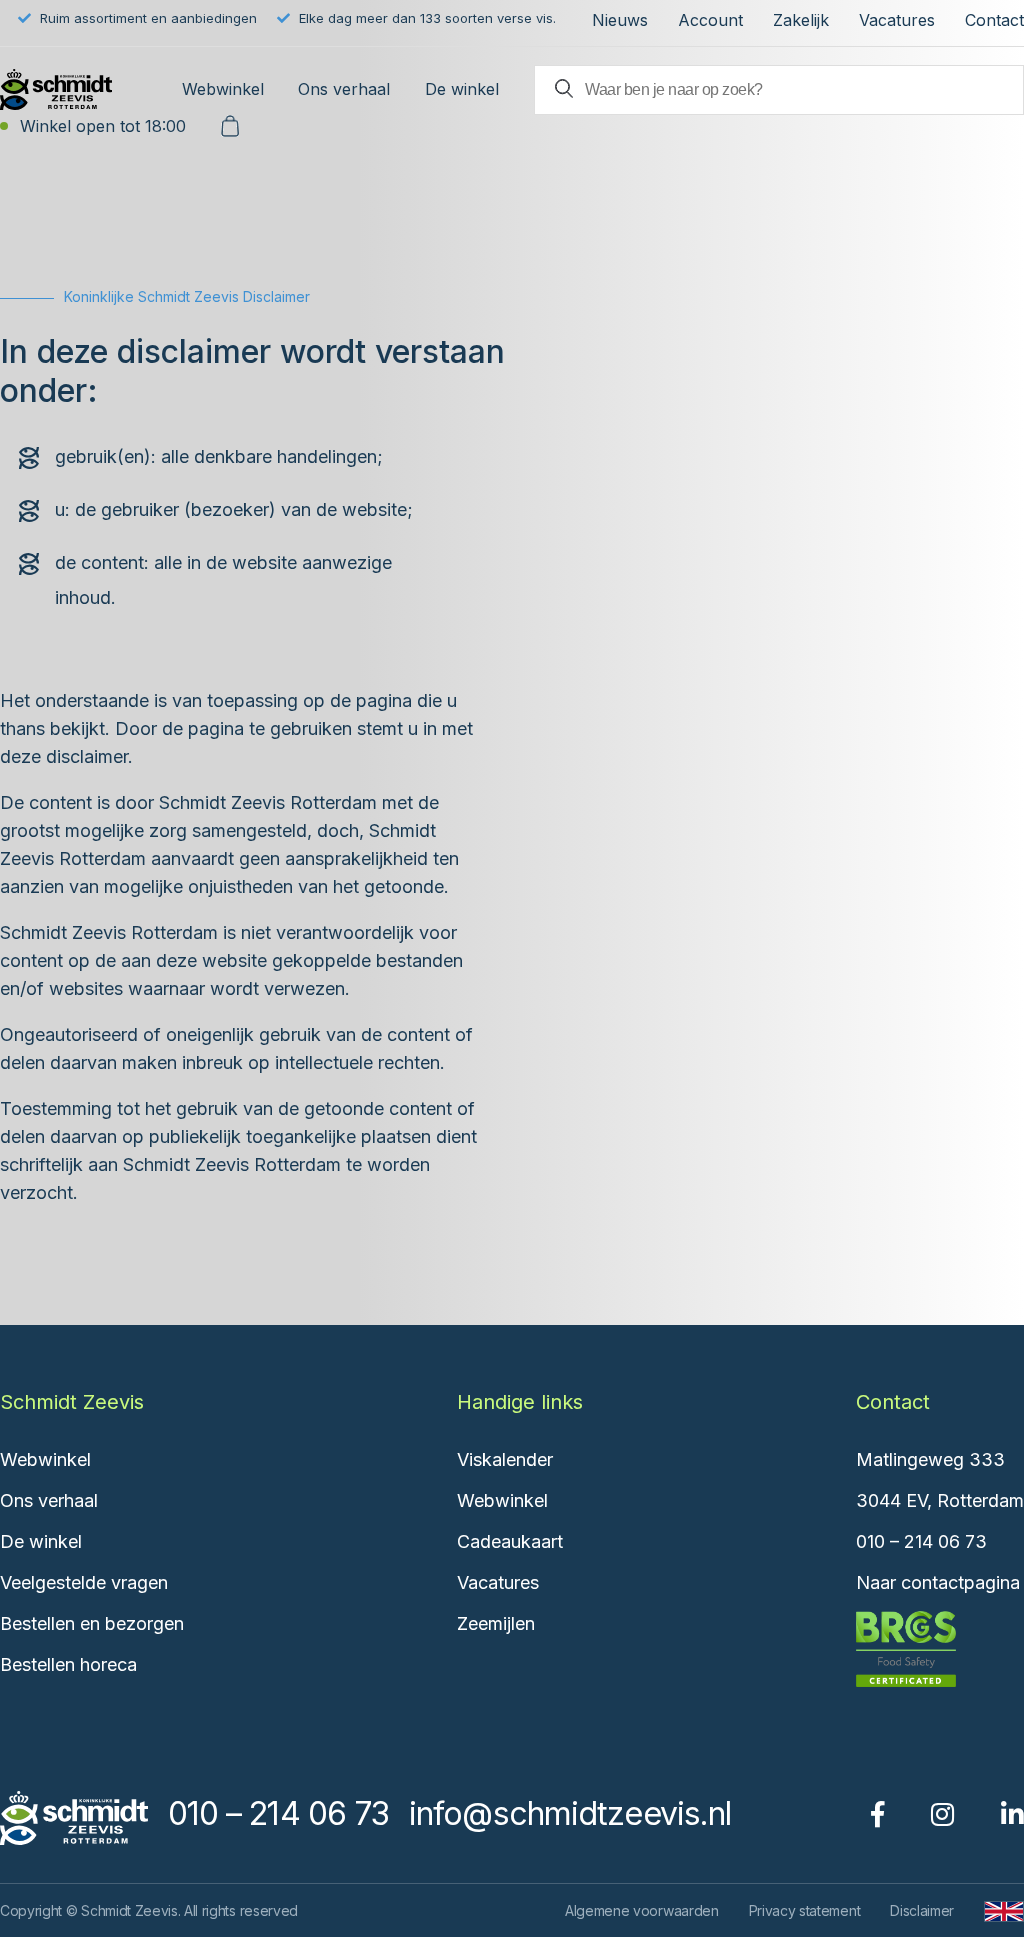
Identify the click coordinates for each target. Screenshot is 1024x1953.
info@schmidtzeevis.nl (570, 1813)
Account (710, 20)
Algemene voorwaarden (642, 1910)
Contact (994, 20)
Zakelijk (801, 20)
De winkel (462, 89)
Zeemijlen (496, 1623)
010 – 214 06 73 (921, 1541)
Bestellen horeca (68, 1664)
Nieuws (620, 20)
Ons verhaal (344, 89)
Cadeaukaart (510, 1541)
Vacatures (897, 20)
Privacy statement (805, 1910)
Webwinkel (223, 89)
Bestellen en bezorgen (92, 1623)
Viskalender (505, 1459)
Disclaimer (922, 1910)
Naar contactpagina (938, 1582)
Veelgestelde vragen (84, 1582)
